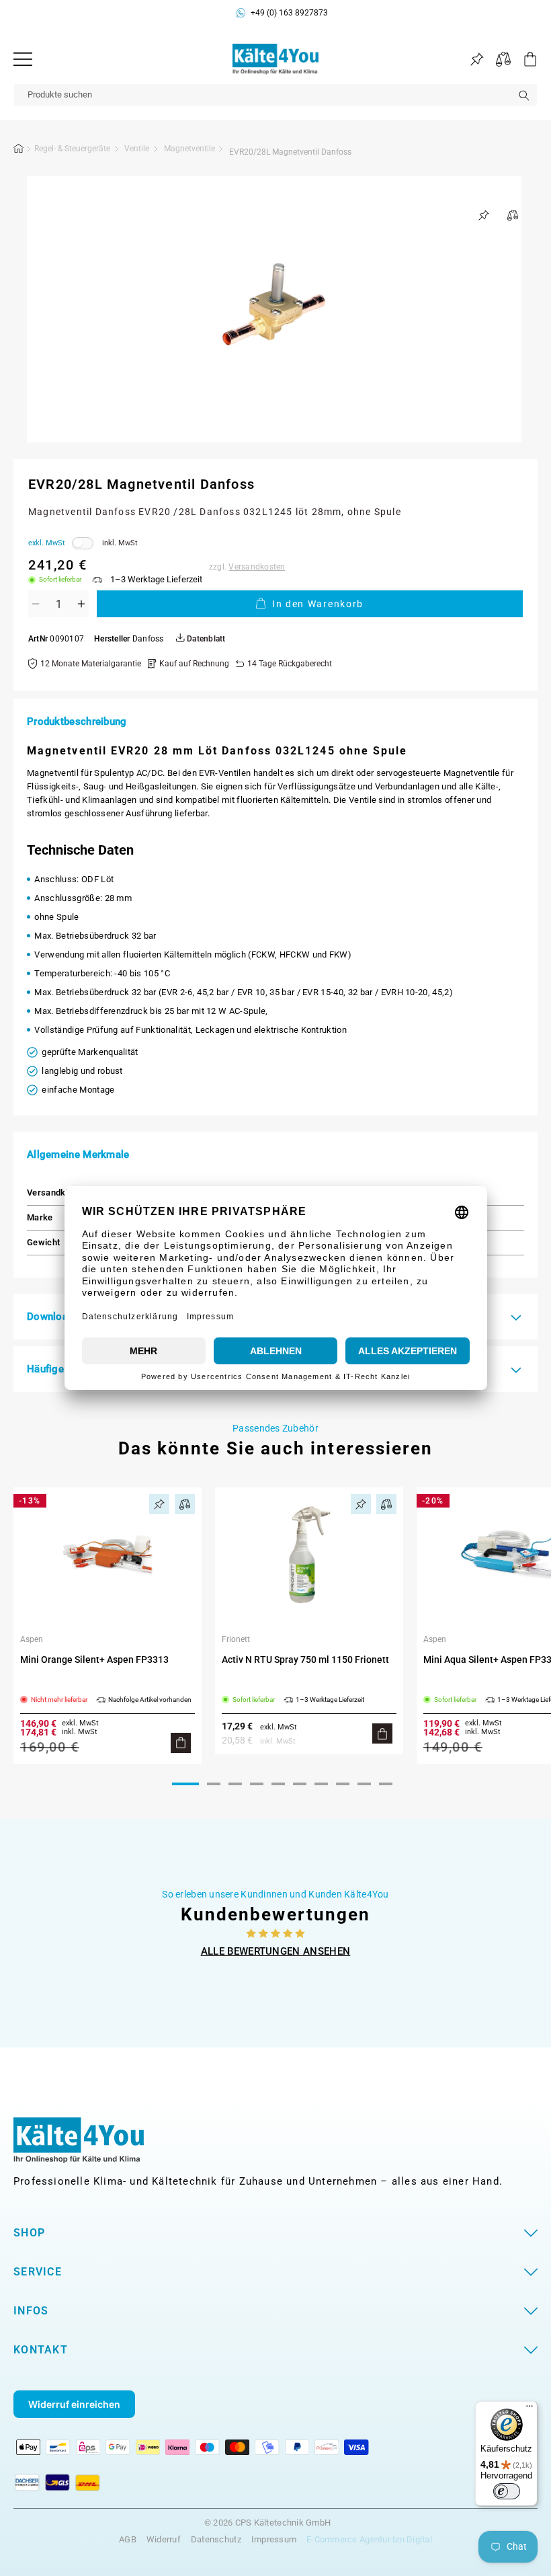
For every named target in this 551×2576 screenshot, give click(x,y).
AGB (128, 2539)
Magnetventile (189, 149)
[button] (524, 59)
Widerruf (164, 2539)
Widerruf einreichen (74, 2404)
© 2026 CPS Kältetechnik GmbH (267, 2523)
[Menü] (23, 59)
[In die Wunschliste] (484, 215)
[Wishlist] (477, 60)
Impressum (274, 2539)
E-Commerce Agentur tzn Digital (369, 2539)
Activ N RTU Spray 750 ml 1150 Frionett (305, 1660)
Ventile (137, 149)
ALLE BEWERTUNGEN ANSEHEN (276, 1951)
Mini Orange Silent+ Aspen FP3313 (94, 1660)
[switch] (507, 2491)
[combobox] (275, 95)
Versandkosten (257, 567)
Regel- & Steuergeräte (72, 149)
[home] (19, 151)
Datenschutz (216, 2539)
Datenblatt (205, 639)
